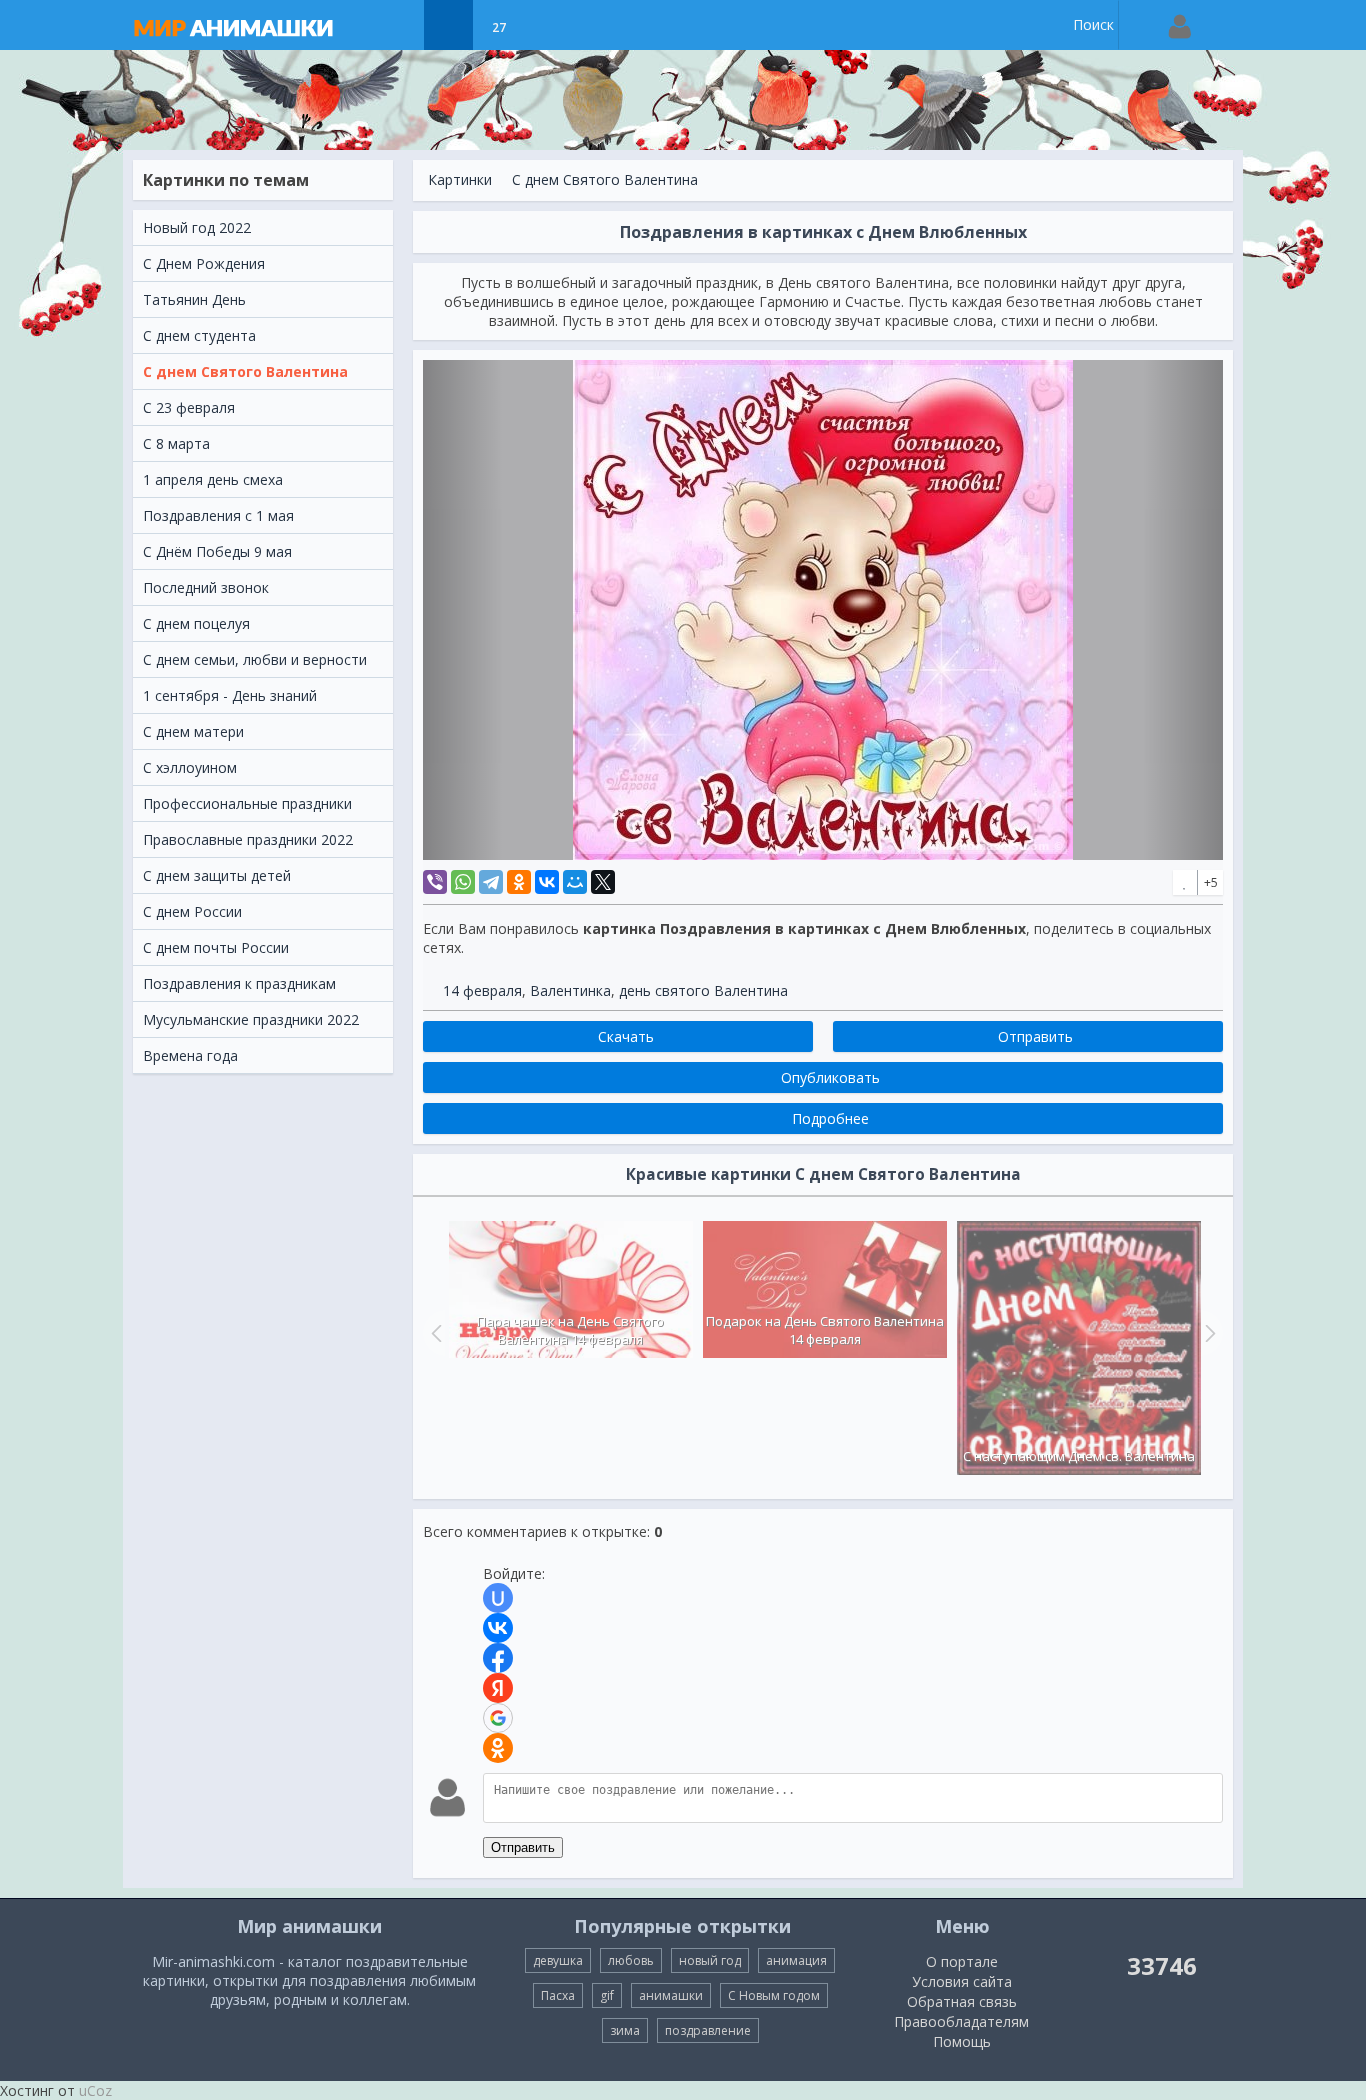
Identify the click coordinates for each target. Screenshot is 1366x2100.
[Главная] (253, 25)
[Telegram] (491, 882)
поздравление (708, 2030)
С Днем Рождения (204, 263)
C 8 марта (176, 443)
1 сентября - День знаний (230, 695)
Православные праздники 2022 (248, 839)
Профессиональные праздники (247, 803)
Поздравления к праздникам (239, 983)
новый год (710, 1960)
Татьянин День (194, 299)
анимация (796, 1960)
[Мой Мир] (575, 882)
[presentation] (434, 1333)
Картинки (460, 179)
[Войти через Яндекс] (498, 1688)
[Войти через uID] (498, 1598)
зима (625, 2030)
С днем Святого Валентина (245, 371)
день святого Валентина (703, 990)
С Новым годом (774, 1995)
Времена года (190, 1055)
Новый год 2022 (197, 227)
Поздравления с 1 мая (218, 515)
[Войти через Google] (498, 1718)
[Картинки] (448, 25)
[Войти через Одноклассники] (498, 1748)
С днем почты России (216, 947)
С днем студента (199, 335)
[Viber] (435, 882)
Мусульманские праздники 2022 (251, 1019)
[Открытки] (398, 25)
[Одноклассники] (519, 882)
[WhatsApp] (463, 882)
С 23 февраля (189, 407)
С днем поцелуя (196, 623)
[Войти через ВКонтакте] (498, 1628)
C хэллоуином (190, 767)
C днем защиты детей (217, 875)
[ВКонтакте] (547, 882)
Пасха (558, 1995)
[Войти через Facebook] (498, 1658)
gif (607, 1995)
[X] (603, 882)
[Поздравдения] (548, 25)
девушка (558, 1960)
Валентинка (570, 990)
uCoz (95, 2090)
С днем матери (193, 731)
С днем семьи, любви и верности (255, 659)
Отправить (523, 1847)
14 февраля (482, 990)
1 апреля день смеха (213, 479)
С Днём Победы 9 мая (217, 551)
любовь (631, 1960)
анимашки (671, 1995)
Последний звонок (206, 587)
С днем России (192, 911)
